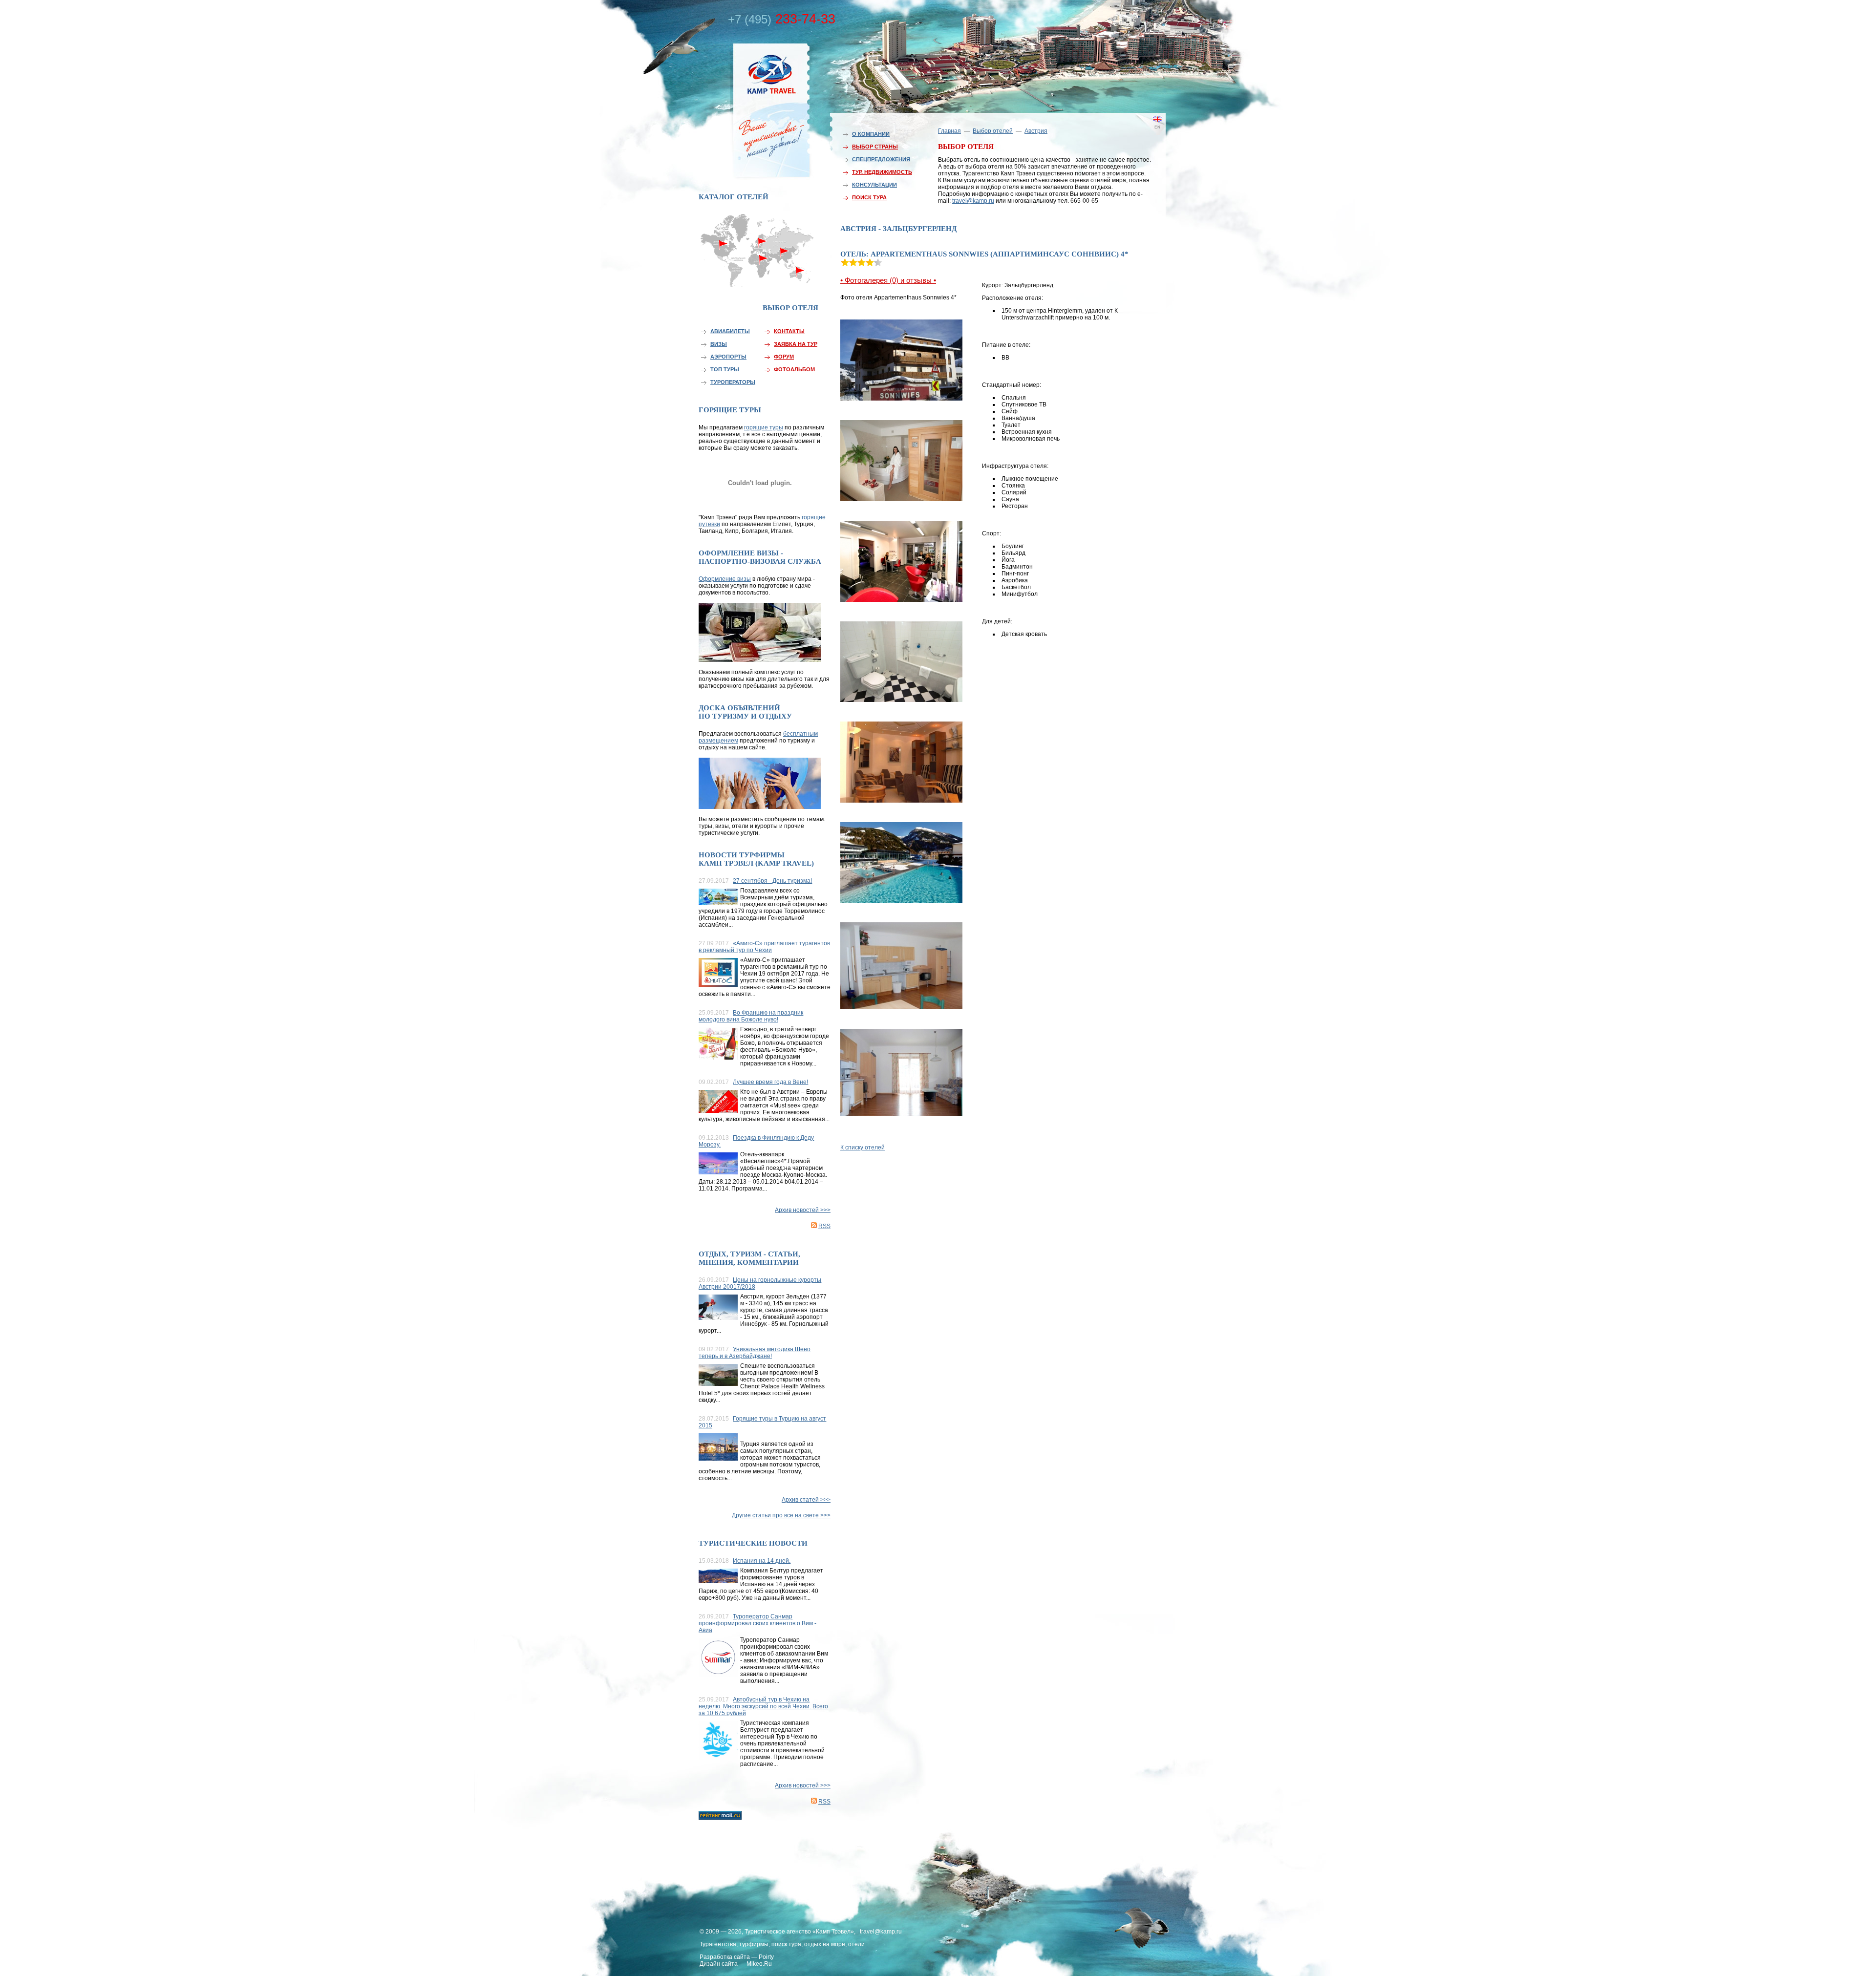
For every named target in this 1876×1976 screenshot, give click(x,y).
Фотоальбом (794, 369)
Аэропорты (728, 357)
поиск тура (786, 1944)
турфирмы (754, 1944)
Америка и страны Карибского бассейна (724, 262)
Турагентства (718, 1944)
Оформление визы (725, 579)
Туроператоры (733, 382)
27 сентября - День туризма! (772, 881)
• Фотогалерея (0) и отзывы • (888, 280)
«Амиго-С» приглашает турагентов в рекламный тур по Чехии (764, 947)
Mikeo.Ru (759, 1964)
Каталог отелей (734, 197)
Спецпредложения (881, 159)
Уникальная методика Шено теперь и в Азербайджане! (755, 1353)
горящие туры (764, 427)
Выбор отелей (993, 131)
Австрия (1036, 131)
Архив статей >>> (806, 1500)
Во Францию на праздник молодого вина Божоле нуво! (751, 1016)
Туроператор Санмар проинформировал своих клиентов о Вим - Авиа (757, 1623)
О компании (871, 134)
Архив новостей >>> (803, 1210)
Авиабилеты (730, 331)
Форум (784, 357)
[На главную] (750, 109)
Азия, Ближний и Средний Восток (784, 257)
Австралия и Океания (801, 276)
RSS (824, 1226)
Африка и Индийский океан (758, 278)
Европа (758, 238)
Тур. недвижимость (882, 172)
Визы (719, 344)
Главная (949, 131)
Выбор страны (875, 147)
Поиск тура (869, 197)
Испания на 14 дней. (762, 1561)
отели (856, 1944)
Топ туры (725, 369)
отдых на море (825, 1944)
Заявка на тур (796, 344)
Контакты (789, 331)
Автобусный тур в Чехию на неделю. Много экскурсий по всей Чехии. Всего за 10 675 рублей (763, 1706)
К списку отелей (863, 1147)
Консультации (874, 185)
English (1143, 134)
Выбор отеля (790, 308)
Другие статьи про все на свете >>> (781, 1515)
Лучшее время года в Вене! (770, 1082)
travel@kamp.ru (973, 201)
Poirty (766, 1957)
